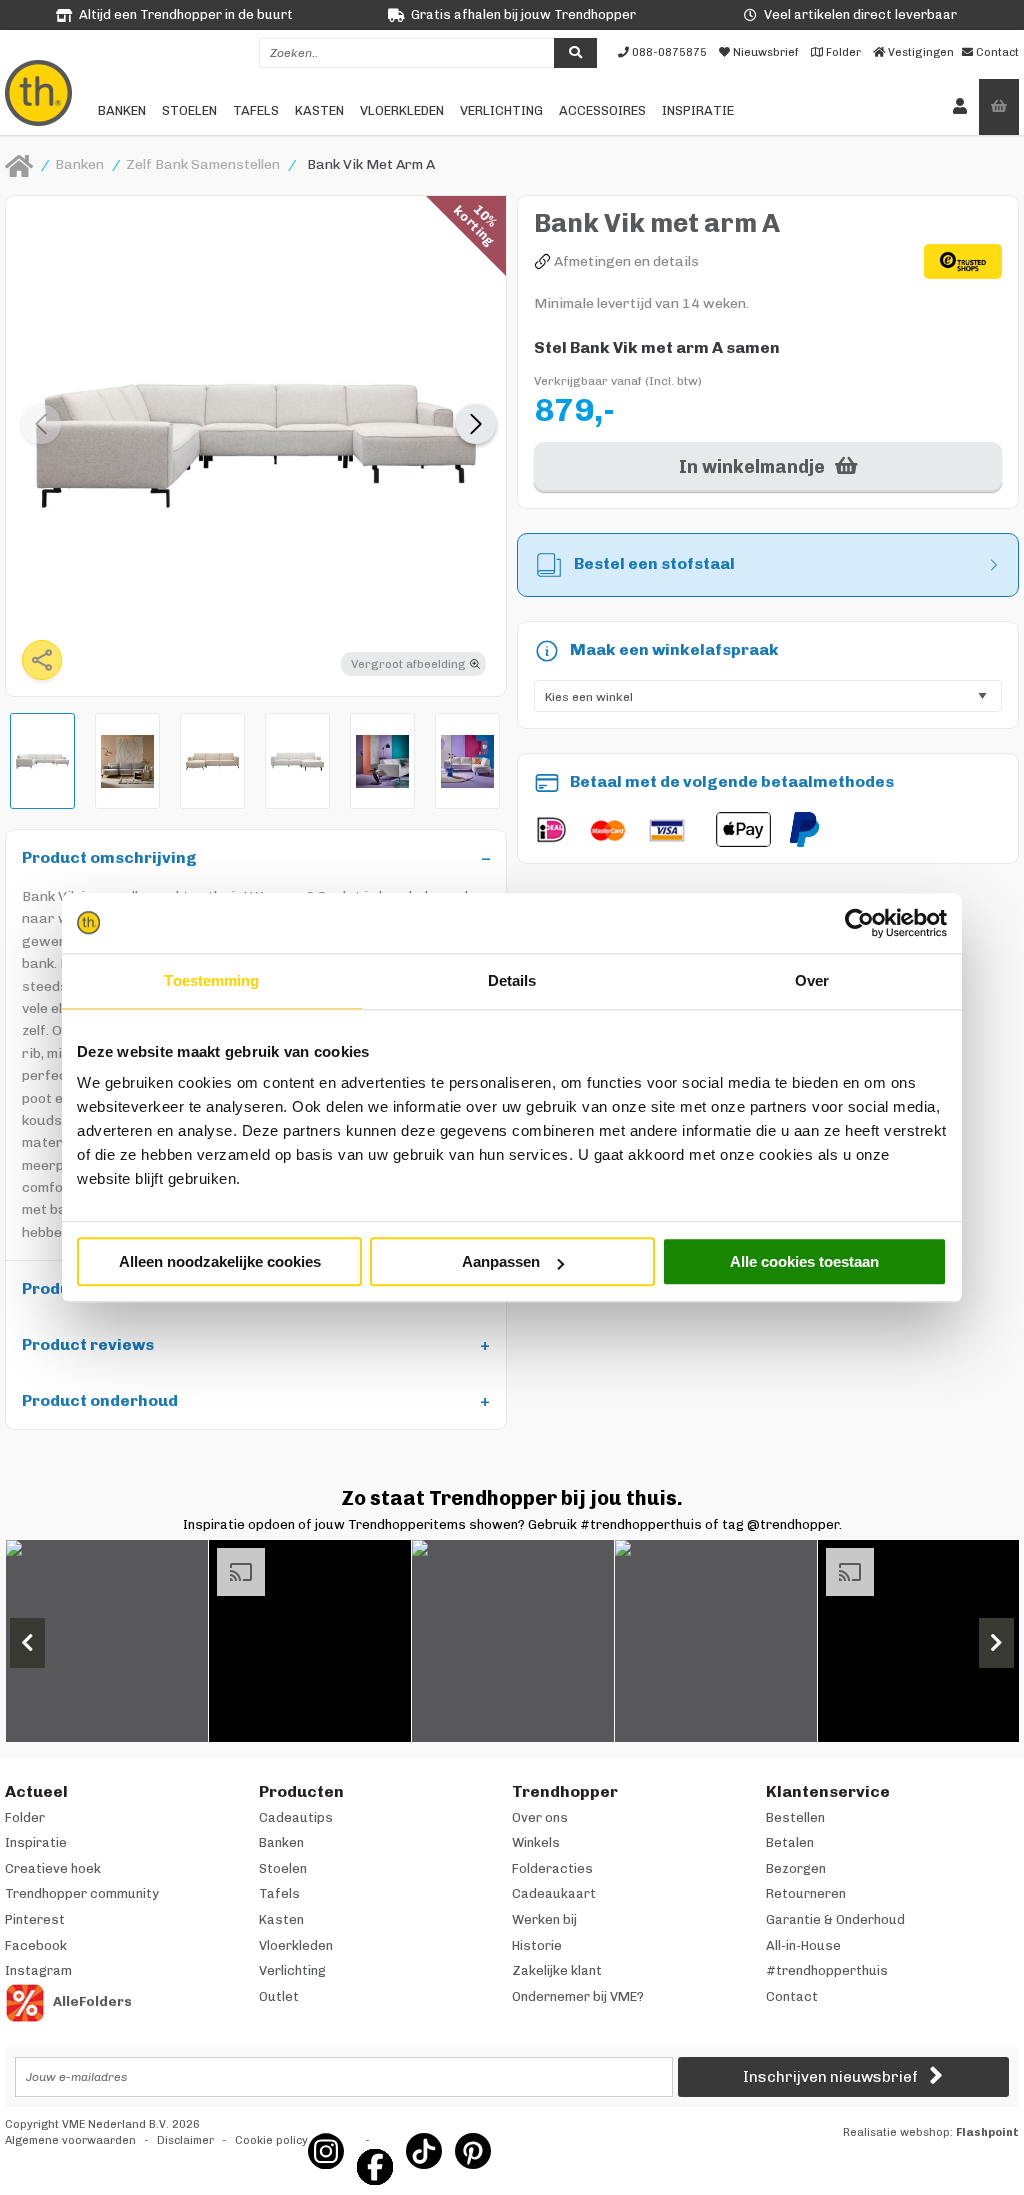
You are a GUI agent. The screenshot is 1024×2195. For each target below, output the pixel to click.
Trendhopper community (82, 1893)
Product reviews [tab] (88, 1344)
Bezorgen (796, 1868)
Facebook (36, 1945)
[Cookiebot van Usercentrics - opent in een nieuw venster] (859, 923)
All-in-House (803, 1945)
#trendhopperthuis (827, 1970)
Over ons (540, 1817)
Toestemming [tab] (211, 980)
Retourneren (806, 1893)
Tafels (256, 110)
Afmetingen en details (626, 261)
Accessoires (602, 110)
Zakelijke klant (557, 1970)
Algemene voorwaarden (70, 2140)
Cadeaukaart (554, 1893)
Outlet (279, 1996)
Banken (122, 110)
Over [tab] (812, 980)
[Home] (19, 164)
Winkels (536, 1842)
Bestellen (795, 1817)
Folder (25, 1817)
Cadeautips (296, 1817)
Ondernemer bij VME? (578, 1996)
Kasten (319, 110)
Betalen (790, 1842)
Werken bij (544, 1919)
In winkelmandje (752, 467)
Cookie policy (271, 2140)
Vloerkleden (402, 110)
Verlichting (501, 110)
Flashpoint (987, 2132)
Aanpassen (501, 1261)
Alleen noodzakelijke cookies (220, 1261)
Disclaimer (185, 2140)
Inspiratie (698, 110)
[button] (476, 424)
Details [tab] (512, 980)
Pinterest (35, 1919)
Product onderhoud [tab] (100, 1400)
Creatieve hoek (53, 1868)
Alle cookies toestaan (804, 1261)
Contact (792, 1996)
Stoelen (189, 110)
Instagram (38, 1970)
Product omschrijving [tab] (109, 857)
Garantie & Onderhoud (835, 1919)
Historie (537, 1945)
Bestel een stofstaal (654, 563)
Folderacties (552, 1868)
